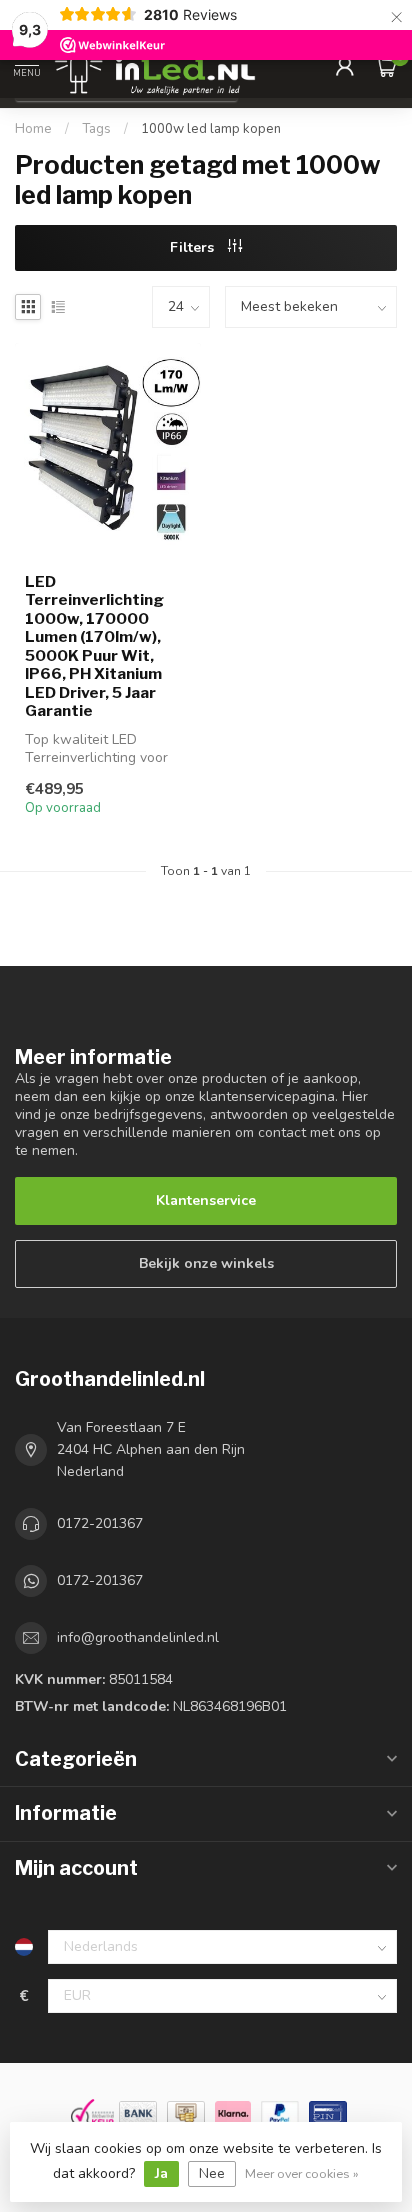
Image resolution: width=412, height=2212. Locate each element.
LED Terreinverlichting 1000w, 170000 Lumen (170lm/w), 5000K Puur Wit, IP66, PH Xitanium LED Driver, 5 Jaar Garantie (94, 646)
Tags (96, 129)
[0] (386, 66)
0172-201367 (100, 1523)
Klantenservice (206, 1200)
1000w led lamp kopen (211, 129)
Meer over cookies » (302, 2173)
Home (33, 129)
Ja (161, 2173)
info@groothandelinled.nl (138, 1637)
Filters (194, 247)
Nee (212, 2173)
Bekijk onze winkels (206, 1263)
